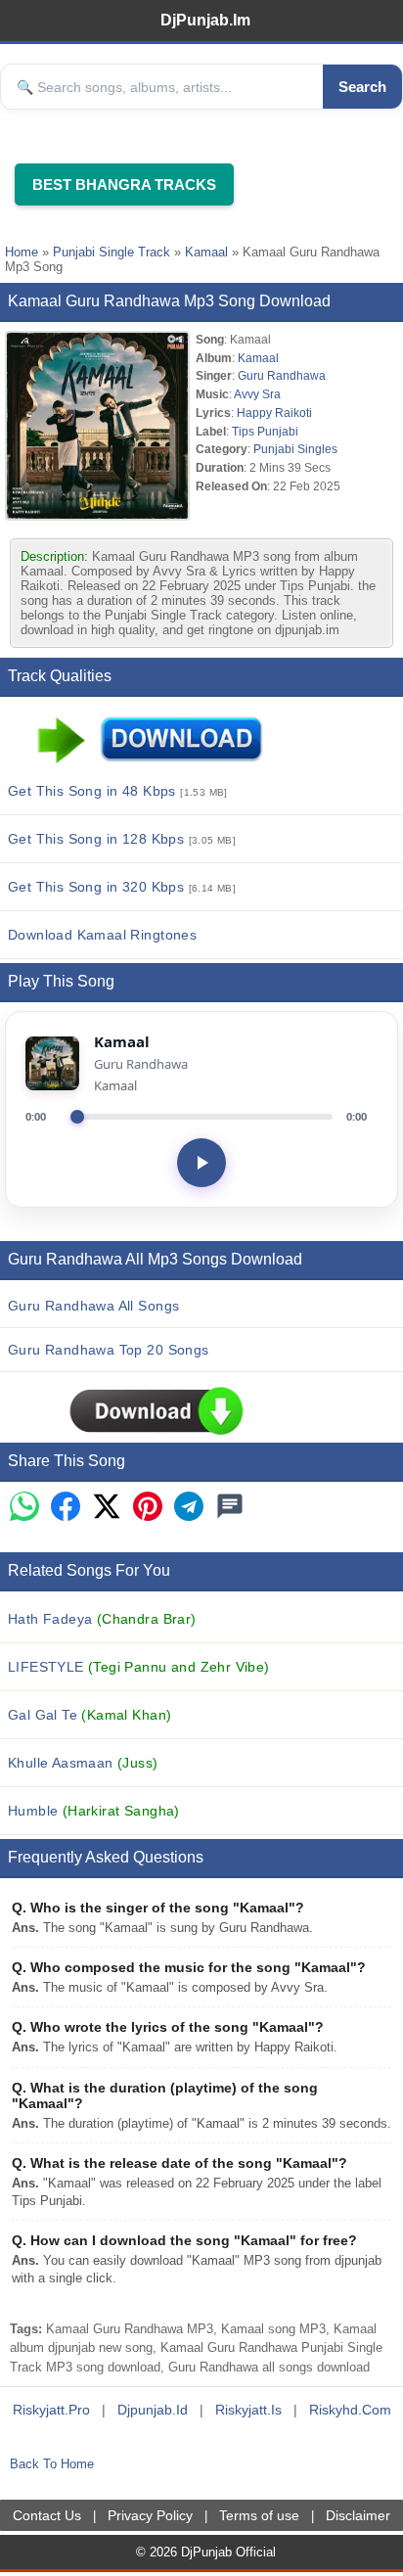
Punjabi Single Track (112, 252)
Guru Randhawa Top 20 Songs (109, 1350)
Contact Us (47, 2515)
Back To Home (52, 2464)
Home (22, 252)
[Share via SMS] (230, 1508)
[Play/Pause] (201, 1163)
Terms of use (259, 2515)
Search (362, 87)
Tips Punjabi (265, 431)
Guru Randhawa (282, 375)
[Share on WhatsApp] (24, 1508)
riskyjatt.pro (51, 2410)
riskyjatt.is (248, 2410)
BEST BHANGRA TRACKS (124, 184)
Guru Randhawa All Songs (93, 1306)
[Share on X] (107, 1508)
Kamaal (206, 252)
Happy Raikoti (274, 413)
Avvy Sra (257, 394)
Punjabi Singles (295, 449)
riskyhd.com (350, 2410)
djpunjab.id (153, 2410)
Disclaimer (358, 2515)
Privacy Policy (150, 2515)
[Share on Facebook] (66, 1508)
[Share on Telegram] (189, 1508)
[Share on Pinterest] (148, 1508)
